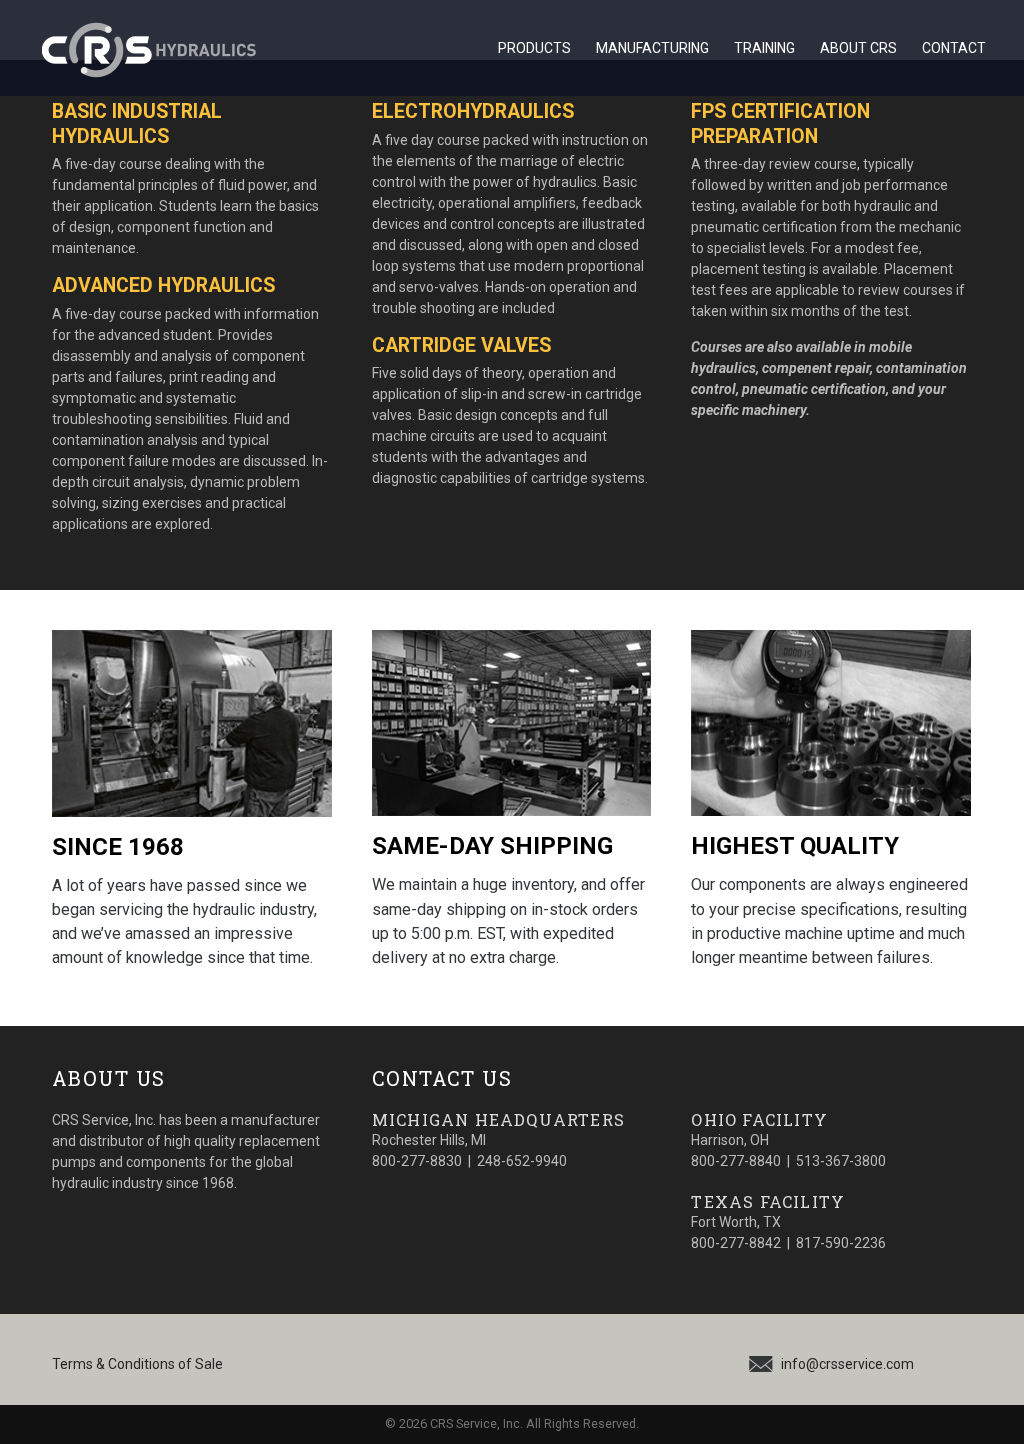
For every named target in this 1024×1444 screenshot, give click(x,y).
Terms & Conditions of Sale (137, 1364)
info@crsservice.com (847, 1364)
